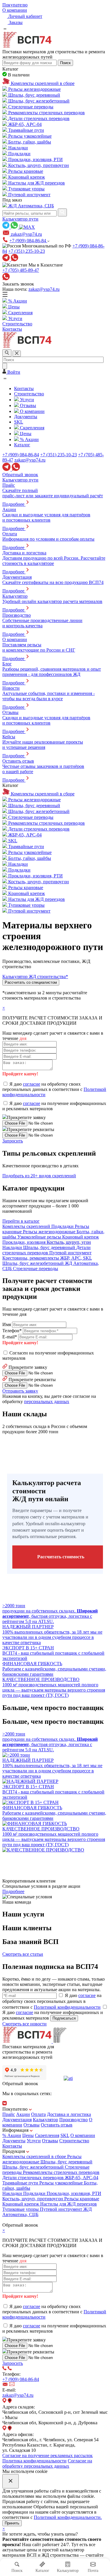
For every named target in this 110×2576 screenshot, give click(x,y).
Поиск (65, 63)
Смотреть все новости (24, 2024)
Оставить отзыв (57, 2125)
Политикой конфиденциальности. (68, 2517)
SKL (65, 2135)
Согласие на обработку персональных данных (47, 2463)
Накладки (13, 2193)
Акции (23, 2114)
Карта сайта (14, 2220)
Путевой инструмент (62, 2209)
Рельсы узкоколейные (62, 2183)
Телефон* (12, 1331)
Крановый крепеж (21, 2204)
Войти (13, 372)
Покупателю (15, 5)
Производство (73, 2120)
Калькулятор (45, 2120)
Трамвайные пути (21, 2183)
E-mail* (10, 1337)
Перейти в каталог (21, 1221)
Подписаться (64, 2018)
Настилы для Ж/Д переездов (68, 2204)
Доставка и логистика (69, 2114)
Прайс (9, 2114)
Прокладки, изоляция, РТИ (74, 2193)
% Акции (12, 2135)
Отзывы (32, 2125)
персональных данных (47, 1401)
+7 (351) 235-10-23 (27, 251)
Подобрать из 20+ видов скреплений (39, 1176)
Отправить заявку (20, 1391)
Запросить (13, 1141)
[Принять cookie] (11, 2481)
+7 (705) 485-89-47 (21, 270)
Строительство (74, 2141)
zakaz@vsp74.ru (44, 289)
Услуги (34, 2141)
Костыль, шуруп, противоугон (33, 2199)
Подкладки (35, 2193)
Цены (28, 2135)
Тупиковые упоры (21, 2209)
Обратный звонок (20, 475)
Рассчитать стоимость (61, 1557)
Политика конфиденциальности (34, 2461)
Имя (7, 1324)
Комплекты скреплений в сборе (35, 2156)
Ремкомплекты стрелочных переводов (61, 2172)
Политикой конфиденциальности (67, 2007)
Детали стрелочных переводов (34, 2178)
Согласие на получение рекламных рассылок (48, 2455)
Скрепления (47, 2135)
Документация (17, 2120)
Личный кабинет (25, 16)
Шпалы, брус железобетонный (34, 2167)
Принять (12, 2523)
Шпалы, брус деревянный (66, 2162)
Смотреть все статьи (23, 1954)
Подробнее (13, 1891)
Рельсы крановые (82, 2199)
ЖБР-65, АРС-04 (82, 2178)
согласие (32, 1084)
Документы (14, 2141)
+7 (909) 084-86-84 (28, 241)
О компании (15, 10)
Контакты (12, 2146)
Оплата (38, 2114)
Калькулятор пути (20, 219)
